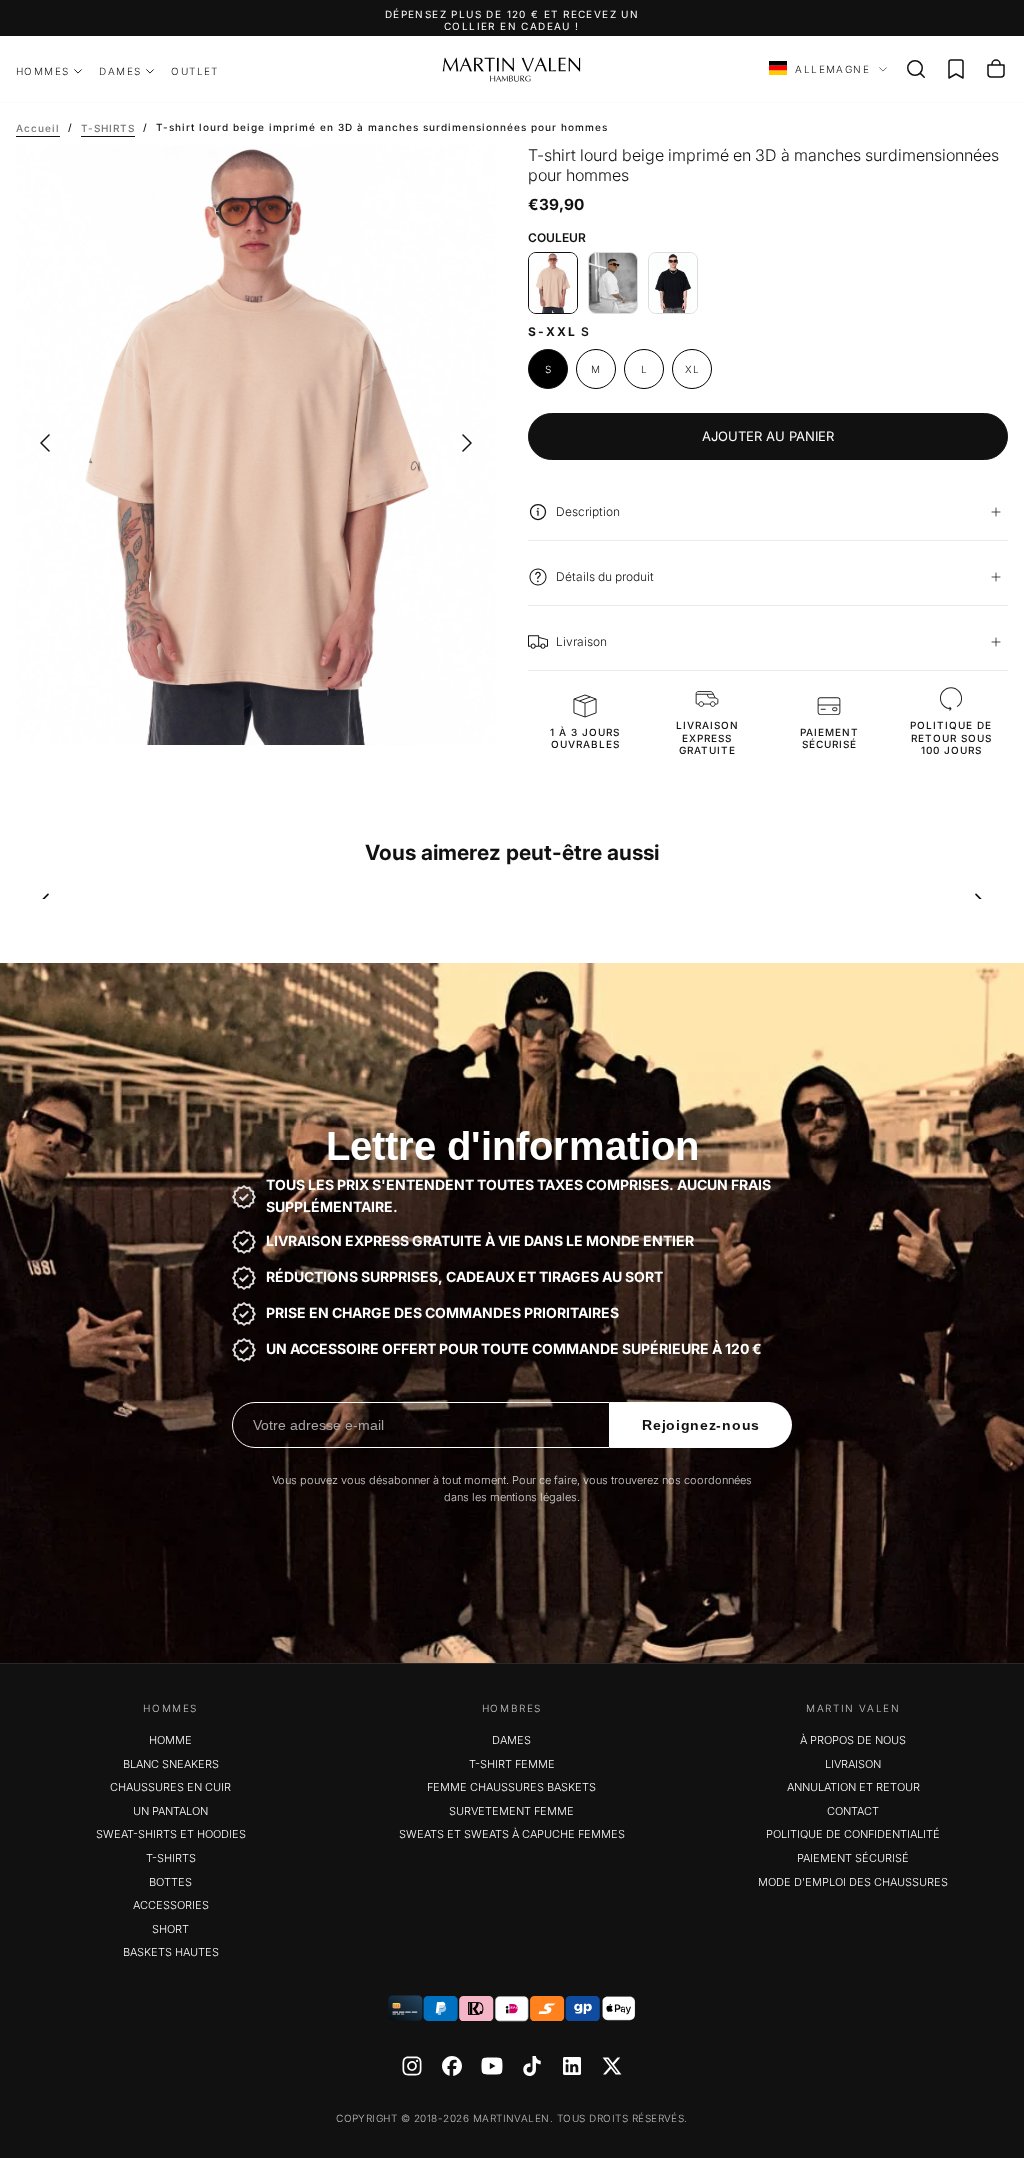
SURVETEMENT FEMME (511, 1811)
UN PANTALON (170, 1811)
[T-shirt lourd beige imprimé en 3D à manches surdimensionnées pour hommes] (553, 283)
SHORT (170, 1929)
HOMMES (42, 71)
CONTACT (853, 1811)
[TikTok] (532, 2066)
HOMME (170, 1740)
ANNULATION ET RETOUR (853, 1787)
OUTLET (194, 71)
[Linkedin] (572, 2066)
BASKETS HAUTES (171, 1952)
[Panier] (996, 69)
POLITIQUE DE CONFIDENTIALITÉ (853, 1834)
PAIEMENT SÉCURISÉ (853, 1858)
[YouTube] (492, 2066)
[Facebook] (452, 2066)
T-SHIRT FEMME (512, 1764)
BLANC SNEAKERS (171, 1764)
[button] (916, 69)
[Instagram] (412, 2066)
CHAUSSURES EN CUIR (170, 1787)
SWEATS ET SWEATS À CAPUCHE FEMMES (512, 1834)
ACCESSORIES (171, 1905)
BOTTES (170, 1882)
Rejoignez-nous (701, 1425)
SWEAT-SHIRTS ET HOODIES (171, 1834)
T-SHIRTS (171, 1858)
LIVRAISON (853, 1764)
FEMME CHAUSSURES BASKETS (511, 1787)
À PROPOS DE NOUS (853, 1740)
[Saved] (956, 69)
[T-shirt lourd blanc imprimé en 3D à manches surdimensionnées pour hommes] (613, 283)
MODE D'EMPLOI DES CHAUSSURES (853, 1882)
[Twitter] (612, 2066)
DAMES (120, 71)
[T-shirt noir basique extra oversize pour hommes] (673, 283)
